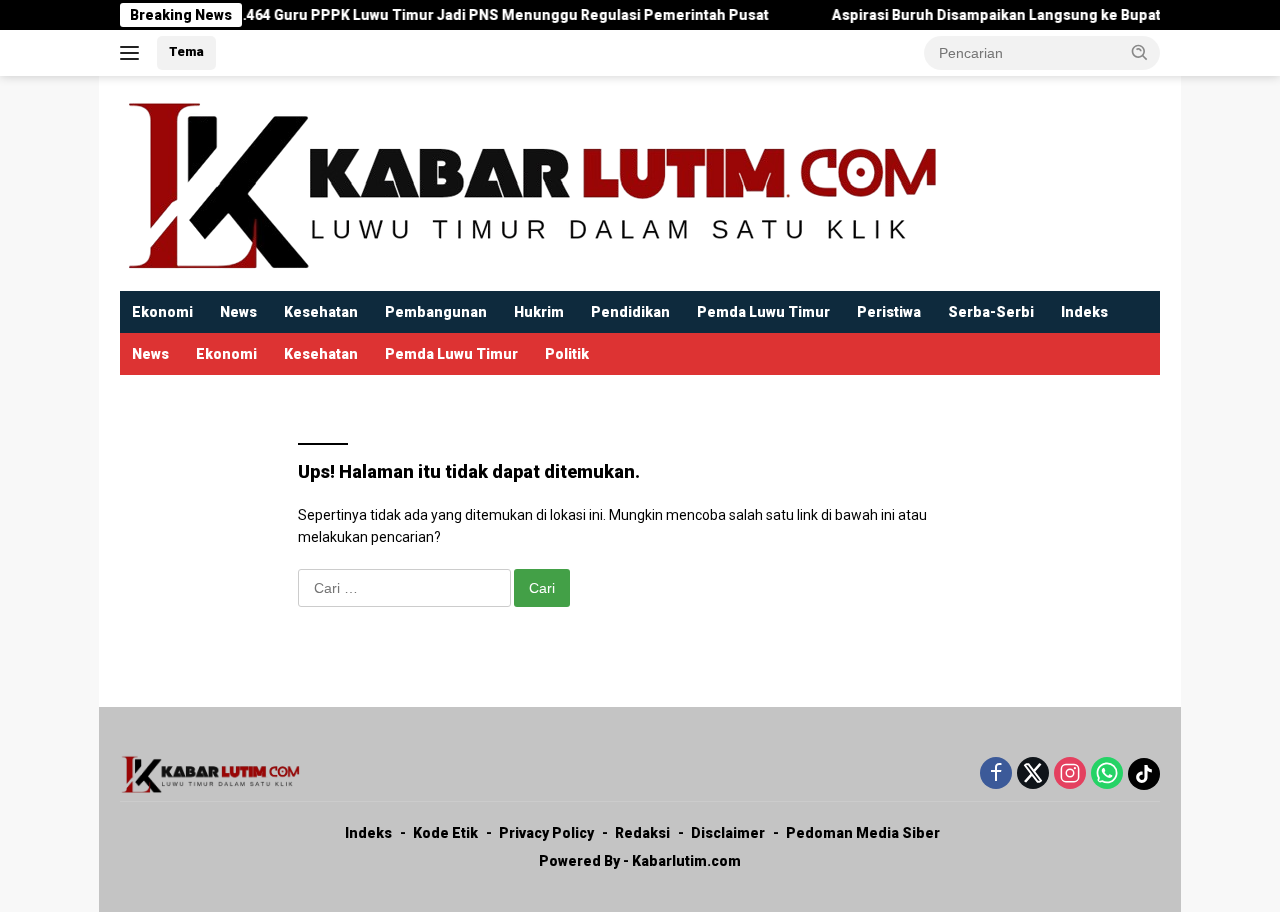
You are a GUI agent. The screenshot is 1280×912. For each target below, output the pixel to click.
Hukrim (539, 312)
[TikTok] (1144, 774)
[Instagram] (1070, 774)
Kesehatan (321, 312)
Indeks (1084, 312)
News (238, 312)
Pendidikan (630, 312)
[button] (1140, 52)
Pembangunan (436, 312)
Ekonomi (162, 312)
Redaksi (642, 833)
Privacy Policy (546, 833)
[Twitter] (1033, 774)
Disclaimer (728, 833)
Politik (567, 354)
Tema (186, 51)
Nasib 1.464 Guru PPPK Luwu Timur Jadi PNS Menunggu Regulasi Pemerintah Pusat (463, 15)
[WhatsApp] (1107, 774)
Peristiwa (889, 312)
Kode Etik (445, 833)
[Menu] (133, 53)
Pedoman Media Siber (863, 833)
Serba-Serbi (991, 312)
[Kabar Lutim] (530, 182)
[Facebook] (996, 774)
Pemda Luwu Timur (763, 312)
